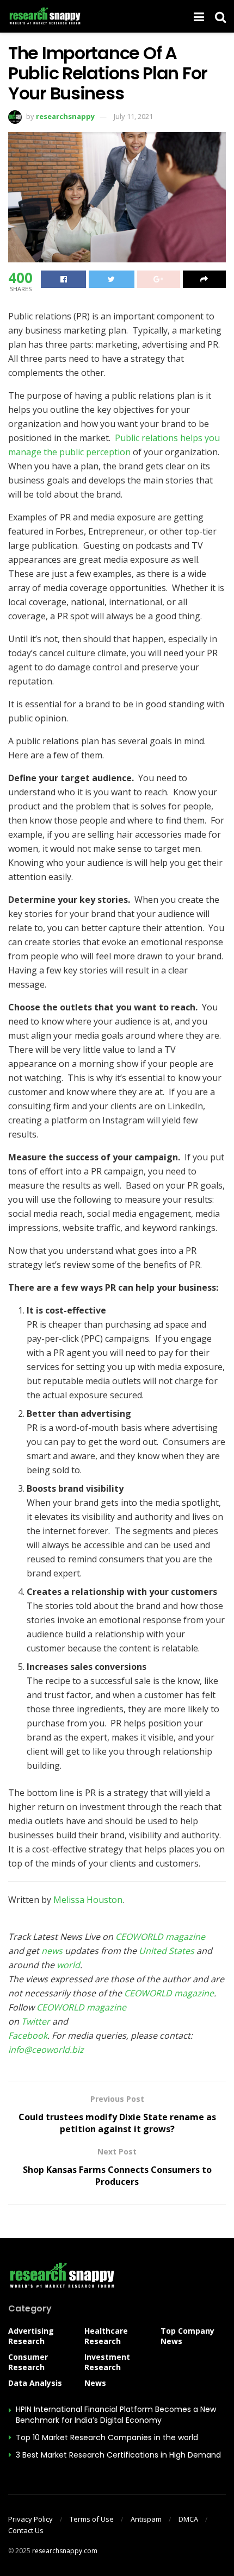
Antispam (146, 2519)
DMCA (188, 2519)
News (95, 2383)
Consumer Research (28, 2362)
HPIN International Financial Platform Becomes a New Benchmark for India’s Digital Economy (116, 2415)
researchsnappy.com (65, 2551)
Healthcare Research (106, 2336)
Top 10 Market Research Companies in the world (107, 2437)
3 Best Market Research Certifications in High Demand (118, 2455)
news (52, 1951)
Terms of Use (92, 2519)
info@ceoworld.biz (46, 2050)
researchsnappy (65, 116)
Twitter (36, 2021)
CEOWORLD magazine (160, 1937)
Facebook (28, 2035)
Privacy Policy (30, 2519)
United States (167, 1951)
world (68, 1965)
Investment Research (107, 2362)
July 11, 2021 (133, 116)
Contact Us (26, 2530)
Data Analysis (35, 2383)
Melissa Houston (88, 1900)
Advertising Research (31, 2336)
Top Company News (187, 2336)
